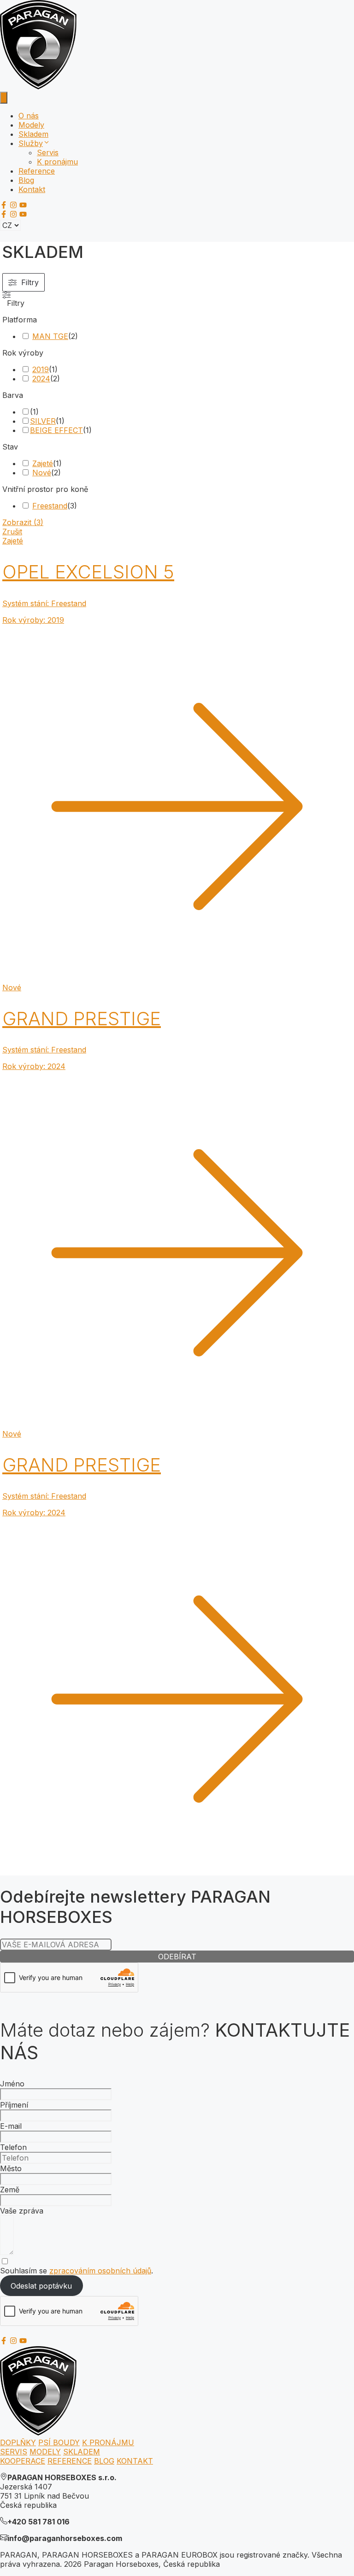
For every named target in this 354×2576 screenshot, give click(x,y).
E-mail (11, 2126)
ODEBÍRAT (177, 1957)
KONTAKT (135, 2461)
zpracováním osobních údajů (100, 2271)
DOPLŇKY (18, 2442)
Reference (37, 171)
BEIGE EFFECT (56, 430)
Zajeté (43, 463)
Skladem (33, 134)
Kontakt (32, 189)
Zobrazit (23, 522)
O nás (29, 116)
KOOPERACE (23, 2461)
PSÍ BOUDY (59, 2442)
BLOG (104, 2461)
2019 (41, 369)
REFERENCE (70, 2461)
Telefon (13, 2147)
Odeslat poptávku (41, 2286)
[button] (47, 143)
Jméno (12, 2084)
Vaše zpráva (22, 2211)
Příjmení (14, 2105)
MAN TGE (50, 336)
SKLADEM (82, 2452)
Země (10, 2190)
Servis (48, 152)
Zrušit (12, 532)
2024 (41, 379)
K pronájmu (57, 162)
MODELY (45, 2452)
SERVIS (14, 2452)
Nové (42, 473)
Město (11, 2168)
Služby (31, 143)
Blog (26, 180)
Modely (31, 125)
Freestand (50, 506)
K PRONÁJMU (108, 2442)
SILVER (43, 421)
